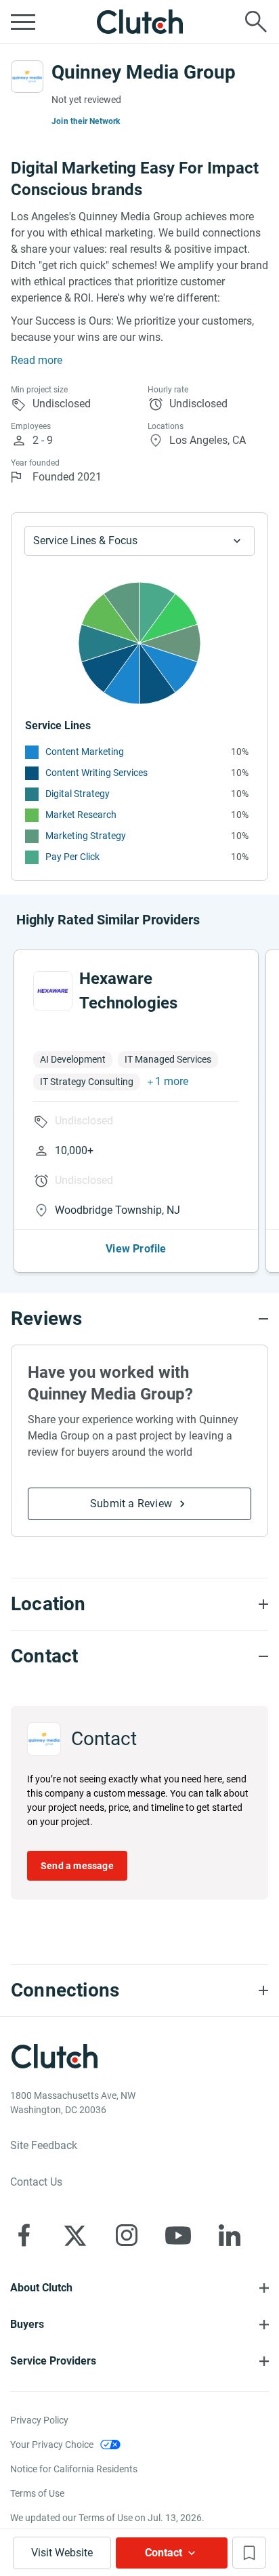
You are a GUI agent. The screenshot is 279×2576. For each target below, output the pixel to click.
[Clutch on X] (75, 2235)
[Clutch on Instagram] (127, 2235)
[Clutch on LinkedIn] (230, 2235)
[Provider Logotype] (27, 77)
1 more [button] (172, 1081)
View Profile (136, 1249)
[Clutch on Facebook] (24, 2235)
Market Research (81, 815)
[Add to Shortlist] (249, 2553)
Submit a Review (131, 1504)
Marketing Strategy (86, 836)
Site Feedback (44, 2145)
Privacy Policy (39, 2420)
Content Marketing (85, 752)
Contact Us (36, 2182)
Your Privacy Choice (52, 2445)
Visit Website (62, 2553)
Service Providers (53, 2361)
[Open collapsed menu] (23, 22)
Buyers (27, 2324)
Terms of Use (37, 2493)
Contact (164, 2553)
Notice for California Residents (74, 2469)
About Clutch (41, 2288)
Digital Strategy (78, 794)
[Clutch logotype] (139, 22)
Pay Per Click (72, 857)
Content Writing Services (96, 773)
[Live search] (256, 22)
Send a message (77, 1866)
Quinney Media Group (144, 72)
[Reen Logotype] (53, 991)
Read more (37, 360)
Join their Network (86, 121)
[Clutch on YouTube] (178, 2235)
